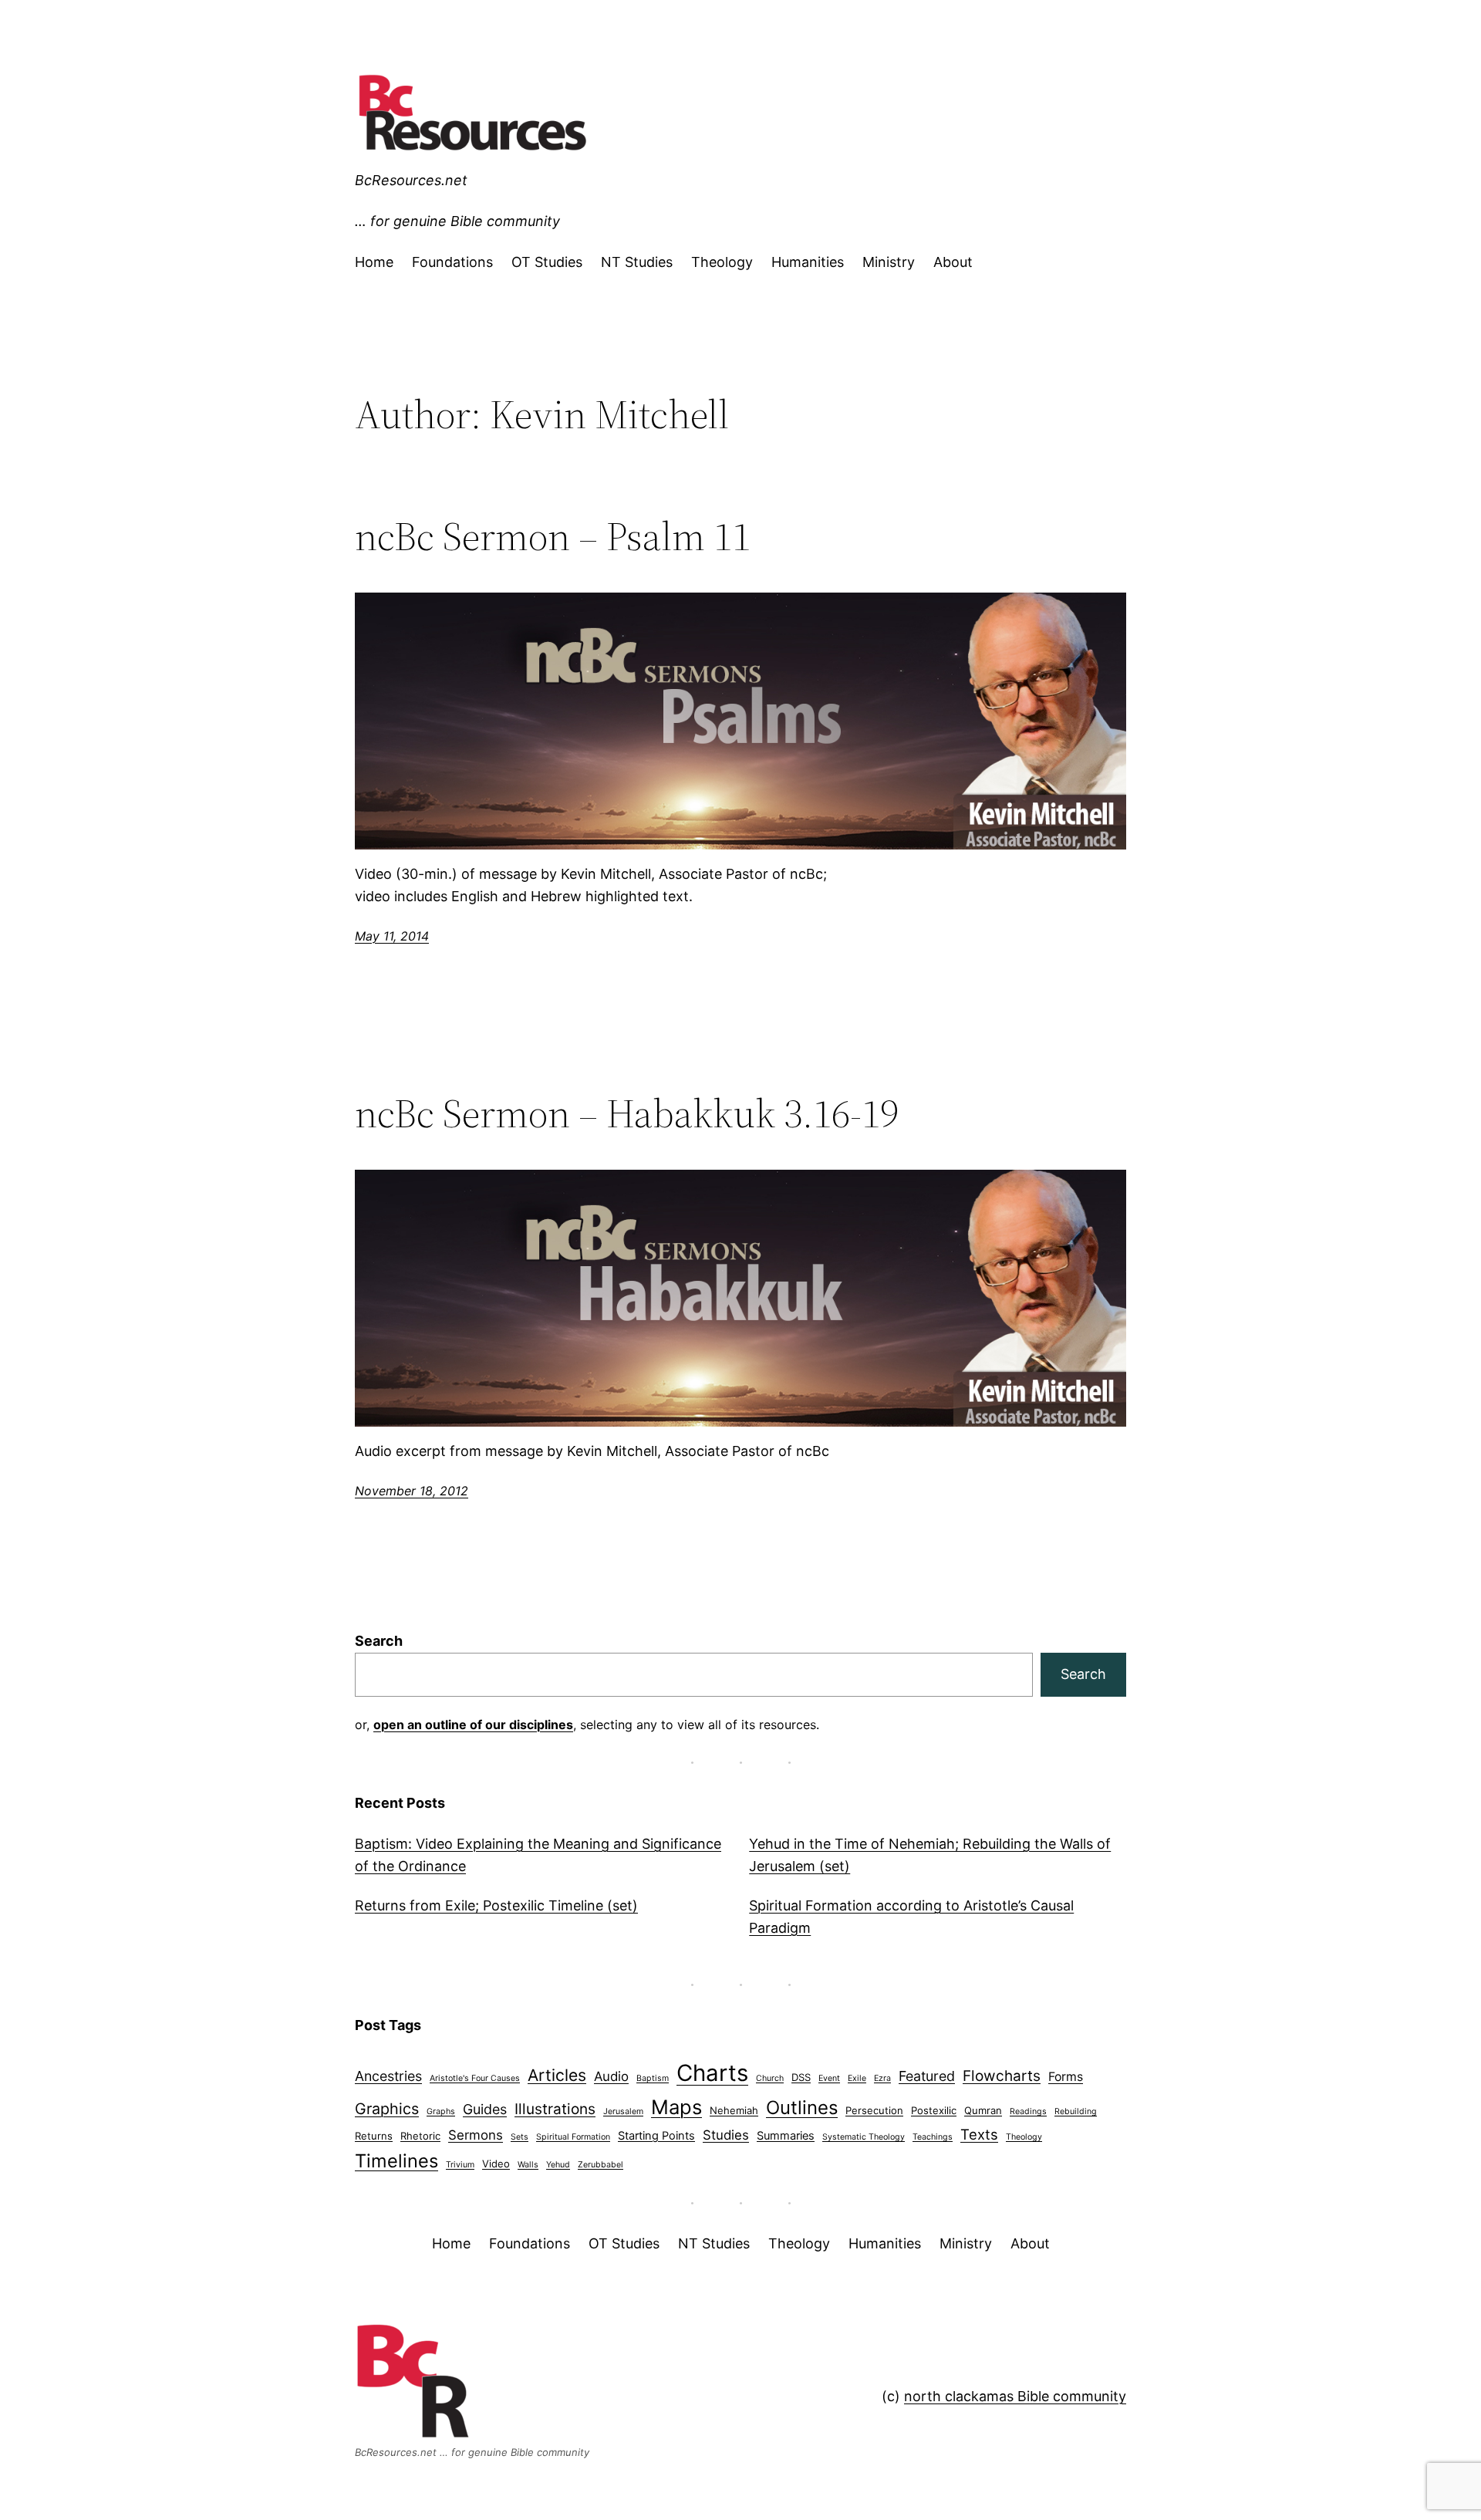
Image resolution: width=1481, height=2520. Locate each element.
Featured (927, 2076)
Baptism (653, 2078)
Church (770, 2078)
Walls (528, 2165)
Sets (520, 2137)
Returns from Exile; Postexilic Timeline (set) (496, 1905)
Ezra (882, 2078)
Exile (857, 2078)
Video (496, 2164)
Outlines (802, 2108)
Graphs (441, 2111)
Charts (712, 2073)
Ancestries (388, 2076)
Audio (611, 2076)
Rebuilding (1076, 2111)
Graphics (387, 2109)
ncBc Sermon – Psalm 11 (553, 536)
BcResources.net (411, 180)
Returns (374, 2136)
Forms (1066, 2077)
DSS (801, 2077)
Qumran (983, 2110)
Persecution (874, 2110)
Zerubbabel (600, 2165)
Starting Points (656, 2136)
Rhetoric (420, 2136)
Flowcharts (1002, 2076)
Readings (1028, 2111)
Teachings (933, 2137)
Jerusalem (623, 2111)
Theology (1024, 2137)
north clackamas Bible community (1015, 2396)
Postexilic (934, 2110)
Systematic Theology (864, 2137)
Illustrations (555, 2109)
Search (379, 1641)
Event (829, 2078)
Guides (485, 2109)
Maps (676, 2107)
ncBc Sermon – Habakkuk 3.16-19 (627, 1113)
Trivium (460, 2165)
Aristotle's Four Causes (475, 2078)
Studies (726, 2135)
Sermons (476, 2135)
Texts (979, 2134)
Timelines (396, 2161)
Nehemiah (734, 2110)
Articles (557, 2075)
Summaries (786, 2136)
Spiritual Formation (573, 2137)
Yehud (558, 2165)
